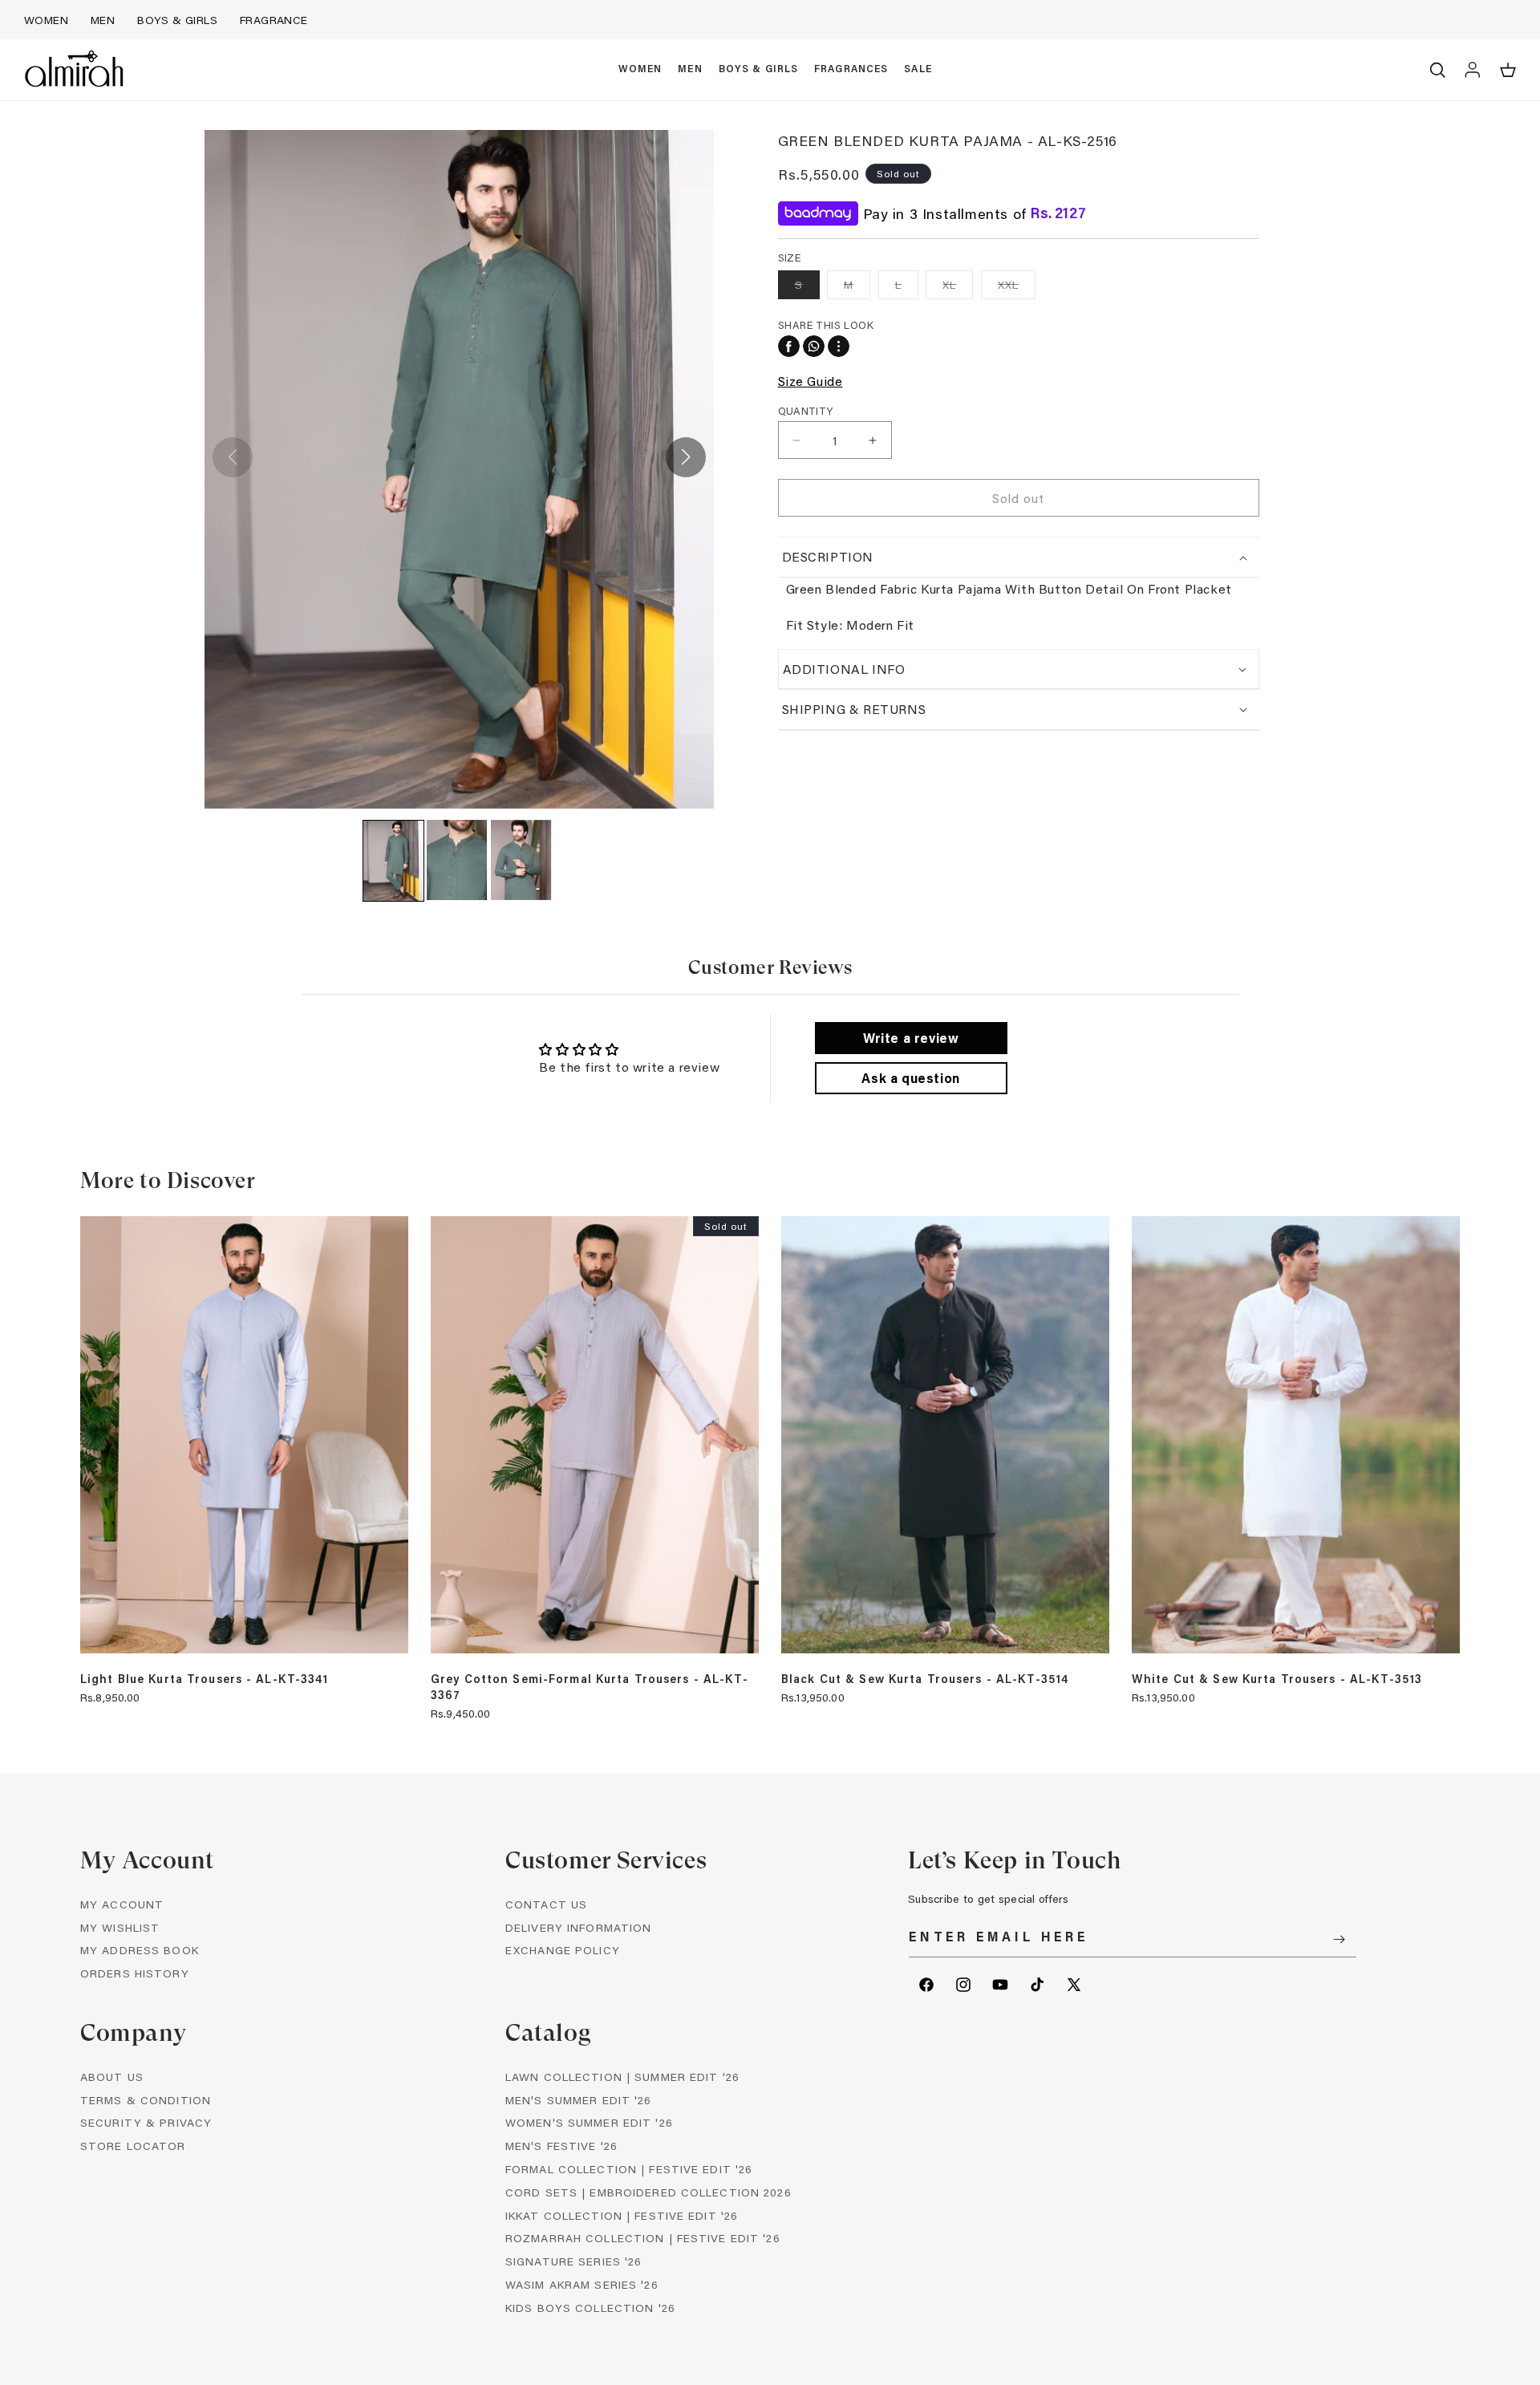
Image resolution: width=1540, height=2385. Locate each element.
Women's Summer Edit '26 (589, 2123)
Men (103, 20)
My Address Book (140, 1951)
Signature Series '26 (573, 2262)
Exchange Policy (563, 1951)
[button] (640, 70)
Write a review (911, 1038)
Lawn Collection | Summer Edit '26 (622, 2077)
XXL (1017, 288)
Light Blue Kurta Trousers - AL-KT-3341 (205, 1679)
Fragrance (274, 20)
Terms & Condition (146, 2100)
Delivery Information (578, 1927)
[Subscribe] (1339, 1939)
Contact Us (546, 1904)
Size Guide (811, 380)
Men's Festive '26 (561, 2146)
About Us (112, 2077)
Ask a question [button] (910, 1078)
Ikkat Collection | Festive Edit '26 (622, 2215)
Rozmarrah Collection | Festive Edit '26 (643, 2239)
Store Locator (133, 2146)
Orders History (135, 1974)
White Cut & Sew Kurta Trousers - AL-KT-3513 (1277, 1679)
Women (46, 20)
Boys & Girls (177, 20)
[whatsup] (814, 346)
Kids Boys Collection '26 (590, 2308)
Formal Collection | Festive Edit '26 (629, 2169)
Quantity (806, 410)
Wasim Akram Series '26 (582, 2284)
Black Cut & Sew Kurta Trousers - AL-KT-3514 (925, 1679)
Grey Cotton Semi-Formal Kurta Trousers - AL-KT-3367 (590, 1687)
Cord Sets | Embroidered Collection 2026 (648, 2192)
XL (958, 288)
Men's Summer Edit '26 (579, 2100)
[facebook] (789, 346)
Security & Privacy (146, 2123)
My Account (122, 1904)
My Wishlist (120, 1927)
